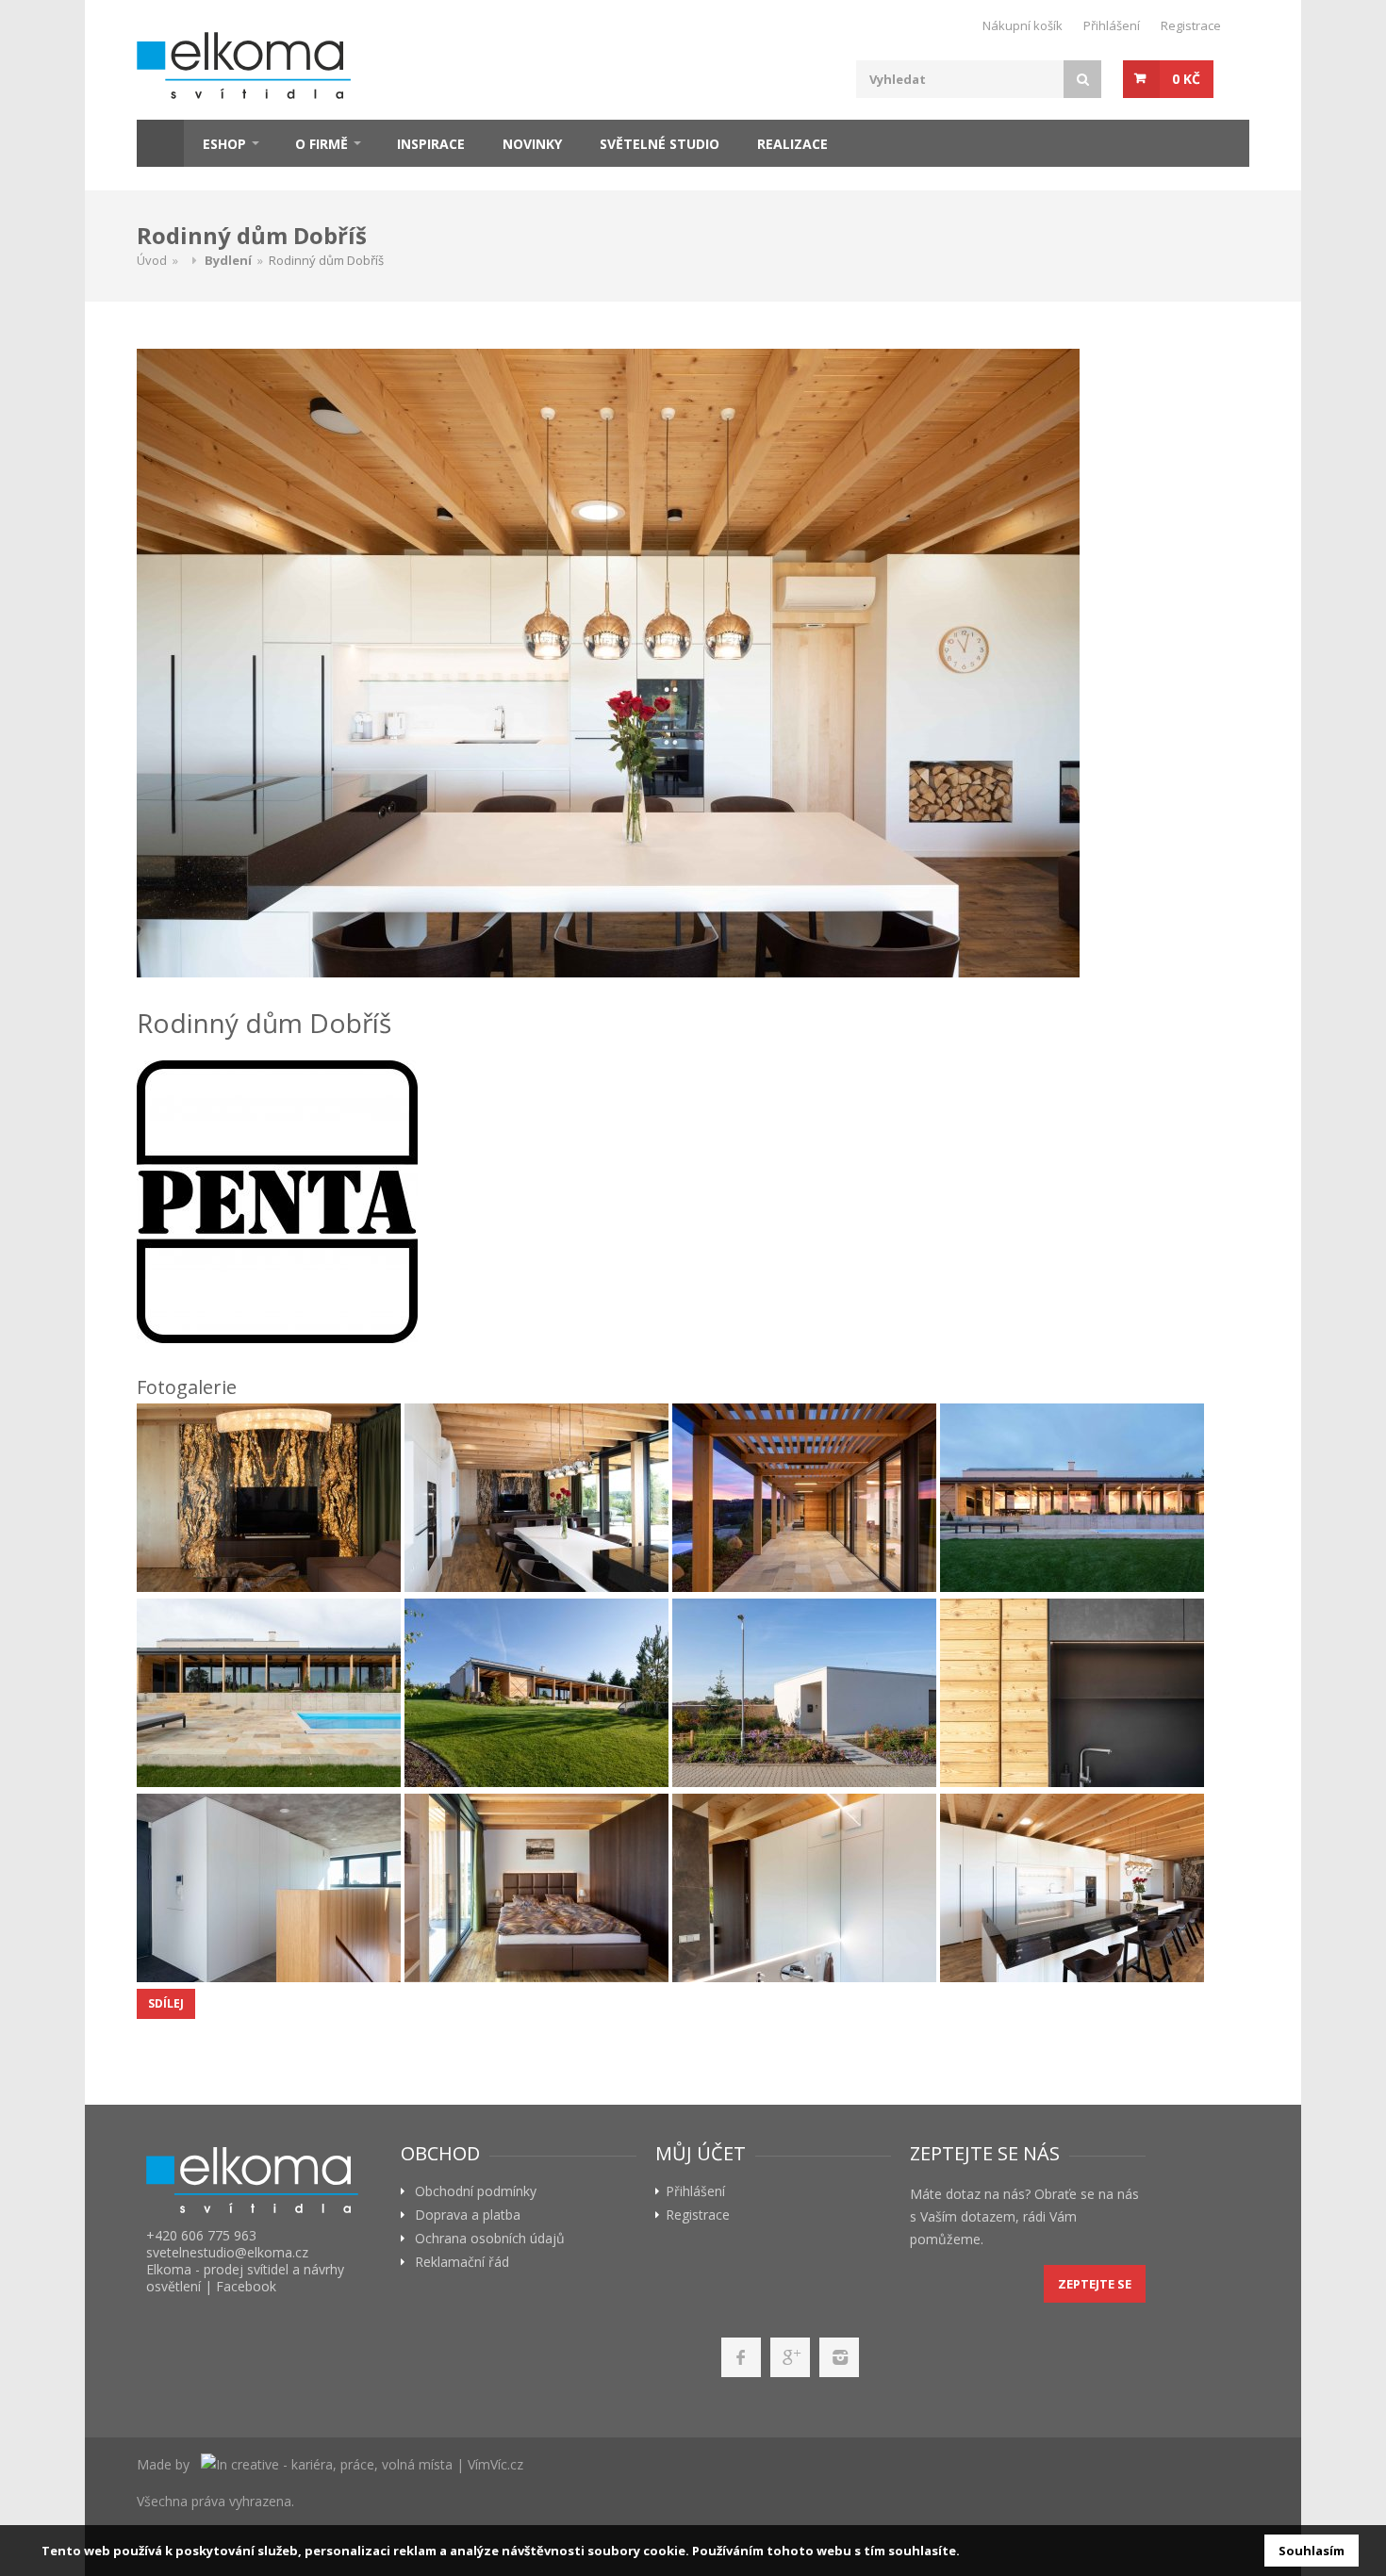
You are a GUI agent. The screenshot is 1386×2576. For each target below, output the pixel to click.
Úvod (152, 260)
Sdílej (166, 2003)
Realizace (792, 144)
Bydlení (228, 260)
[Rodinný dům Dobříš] (688, 663)
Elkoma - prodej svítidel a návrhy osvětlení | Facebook (245, 2278)
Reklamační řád (462, 2262)
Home (160, 143)
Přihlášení (1112, 25)
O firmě (322, 144)
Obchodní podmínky (476, 2191)
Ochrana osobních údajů (490, 2239)
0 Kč (1186, 79)
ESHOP (224, 144)
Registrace (1191, 25)
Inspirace (431, 144)
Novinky (532, 144)
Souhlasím (1312, 2551)
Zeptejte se (1095, 2284)
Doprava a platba (468, 2215)
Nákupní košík (1023, 25)
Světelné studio (660, 144)
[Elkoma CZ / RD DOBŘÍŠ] (269, 1498)
